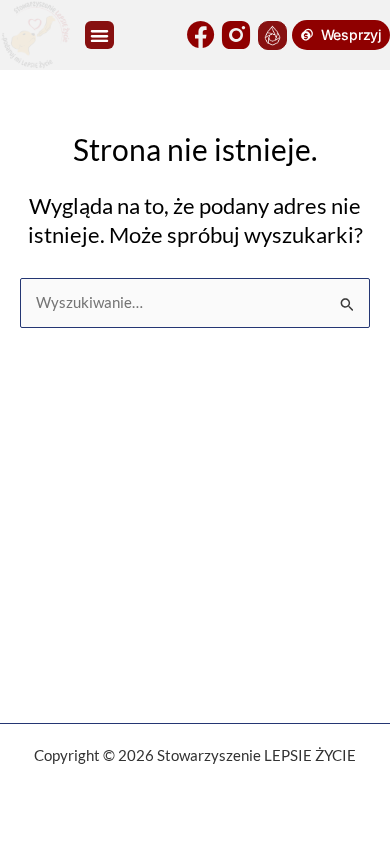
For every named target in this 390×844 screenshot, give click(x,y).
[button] (99, 35)
